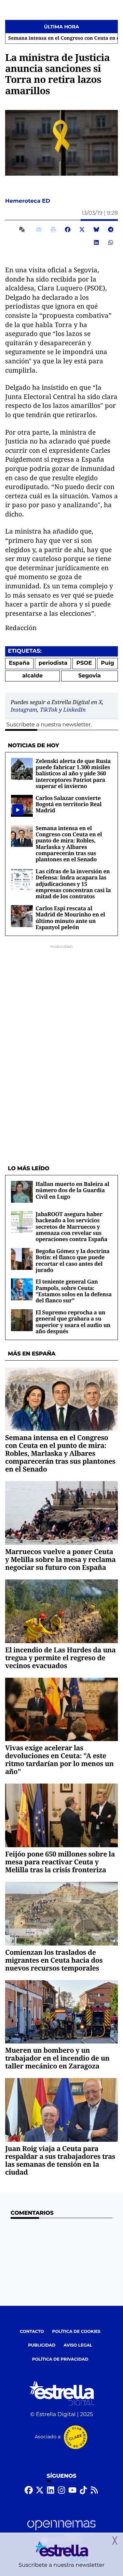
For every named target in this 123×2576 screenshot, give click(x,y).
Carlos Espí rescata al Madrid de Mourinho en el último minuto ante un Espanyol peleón (70, 918)
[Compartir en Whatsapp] (111, 242)
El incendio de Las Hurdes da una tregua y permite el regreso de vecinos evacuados (60, 1658)
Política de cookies (76, 2332)
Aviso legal (78, 2345)
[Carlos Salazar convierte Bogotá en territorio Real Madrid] (18, 810)
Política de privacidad (60, 2359)
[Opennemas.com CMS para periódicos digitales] (61, 2531)
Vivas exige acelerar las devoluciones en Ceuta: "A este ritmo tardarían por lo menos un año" (59, 1760)
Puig (107, 663)
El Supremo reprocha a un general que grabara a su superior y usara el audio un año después (73, 1322)
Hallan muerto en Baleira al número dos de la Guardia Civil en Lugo (72, 1190)
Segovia (90, 676)
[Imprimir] (53, 229)
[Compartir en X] (82, 229)
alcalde (32, 676)
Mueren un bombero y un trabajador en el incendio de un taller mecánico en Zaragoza (57, 2058)
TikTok (49, 710)
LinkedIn (74, 710)
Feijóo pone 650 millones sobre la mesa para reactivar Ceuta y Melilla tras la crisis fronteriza (60, 1862)
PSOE (84, 663)
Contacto (32, 2332)
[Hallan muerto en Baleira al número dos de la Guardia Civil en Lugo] (22, 1192)
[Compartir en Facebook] (68, 229)
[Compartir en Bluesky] (96, 229)
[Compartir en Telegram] (111, 229)
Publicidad (42, 2345)
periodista (53, 663)
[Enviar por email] (39, 229)
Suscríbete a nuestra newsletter (49, 725)
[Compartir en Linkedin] (96, 242)
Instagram (24, 710)
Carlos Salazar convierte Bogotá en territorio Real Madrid (69, 804)
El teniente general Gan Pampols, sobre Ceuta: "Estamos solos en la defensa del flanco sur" (74, 1291)
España (19, 663)
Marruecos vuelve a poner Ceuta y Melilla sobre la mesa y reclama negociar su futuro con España (60, 1559)
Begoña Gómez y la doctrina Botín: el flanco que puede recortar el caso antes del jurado (73, 1260)
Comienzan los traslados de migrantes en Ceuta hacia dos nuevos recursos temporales (54, 1960)
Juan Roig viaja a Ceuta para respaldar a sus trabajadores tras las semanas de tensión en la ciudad (60, 2160)
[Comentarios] (23, 229)
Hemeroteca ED (28, 201)
